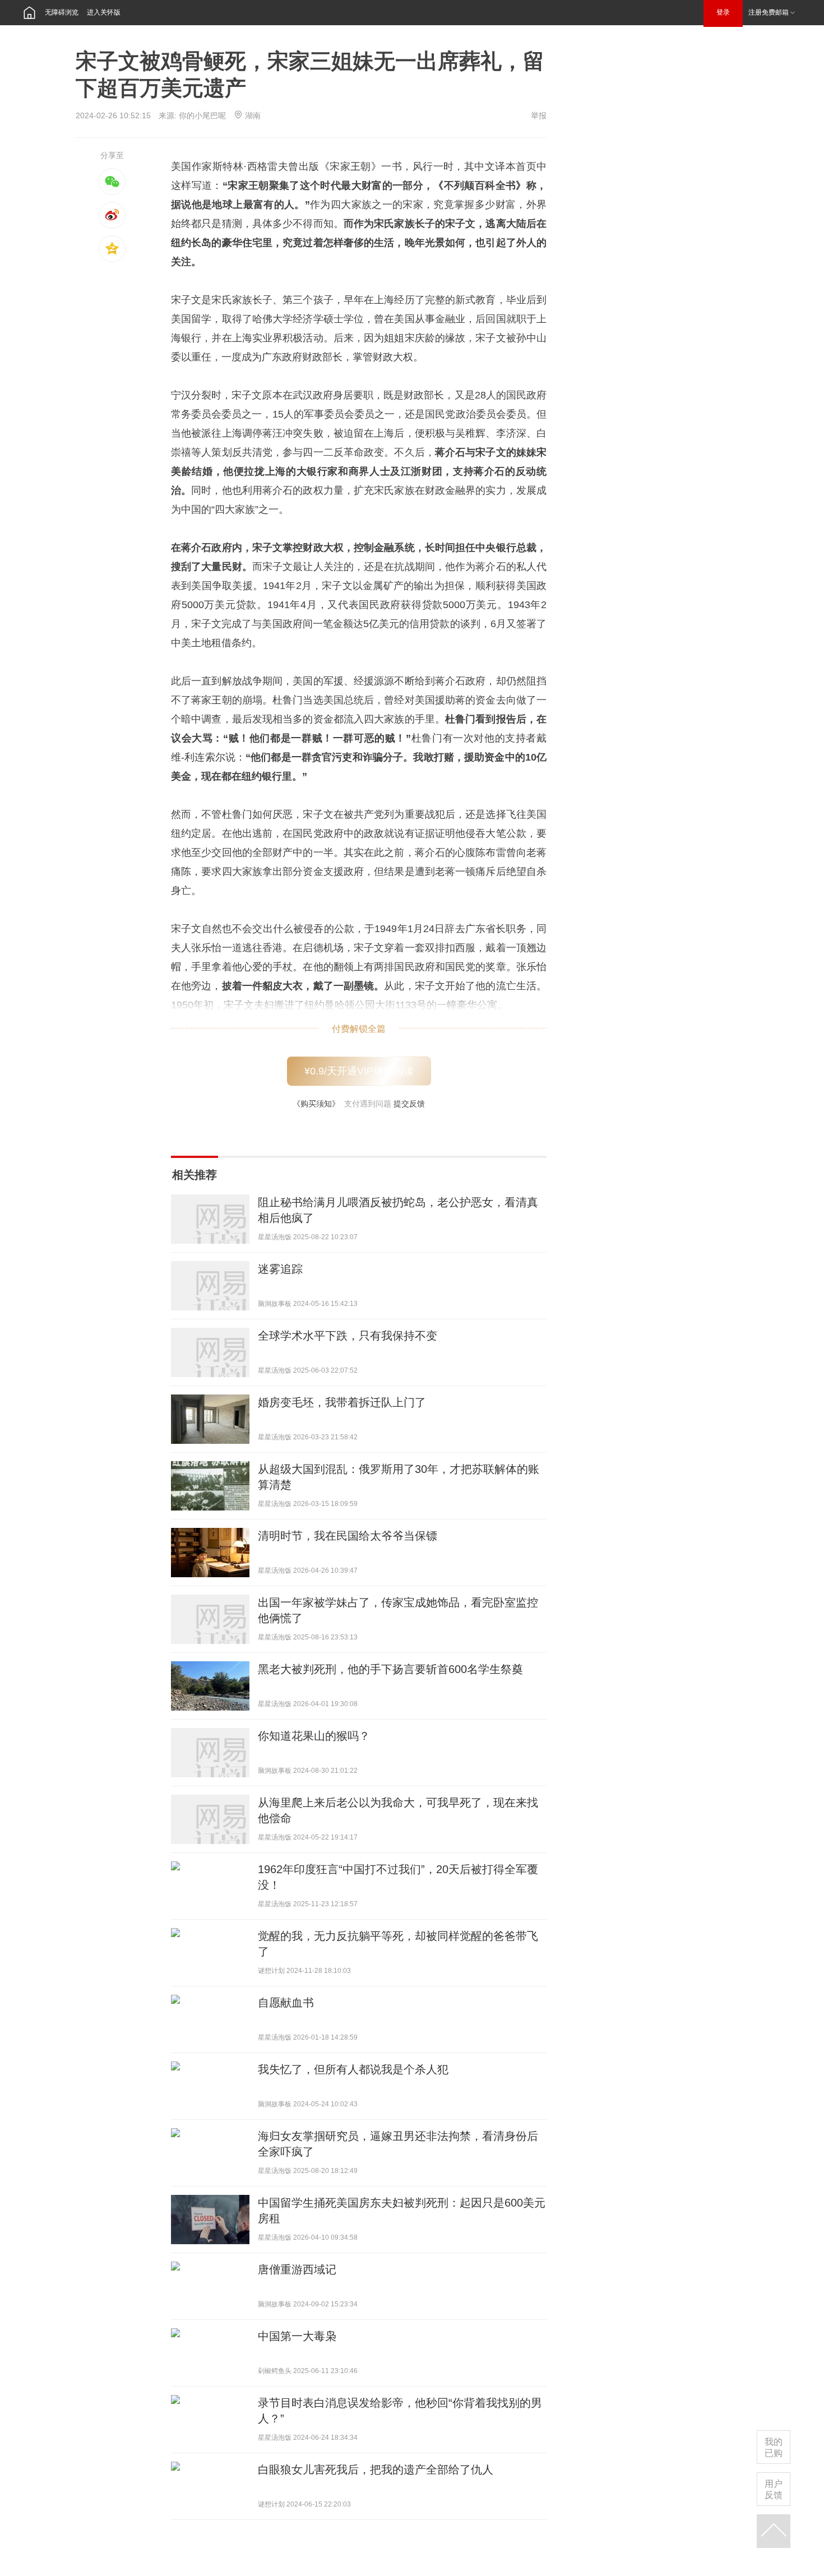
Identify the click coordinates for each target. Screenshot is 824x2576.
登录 (723, 12)
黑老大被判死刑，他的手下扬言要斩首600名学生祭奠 (390, 1669)
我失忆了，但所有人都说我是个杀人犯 (355, 2069)
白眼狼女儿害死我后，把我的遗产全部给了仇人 (376, 2470)
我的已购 (774, 2447)
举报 (539, 115)
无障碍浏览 (62, 12)
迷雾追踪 (280, 1269)
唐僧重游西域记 (297, 2269)
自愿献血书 (286, 2003)
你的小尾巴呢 (202, 115)
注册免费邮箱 (769, 12)
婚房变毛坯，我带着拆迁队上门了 (342, 1402)
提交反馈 (409, 1104)
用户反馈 (774, 2489)
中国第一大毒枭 (297, 2336)
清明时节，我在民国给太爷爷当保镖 (348, 1536)
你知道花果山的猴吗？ (314, 1736)
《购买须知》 (316, 1104)
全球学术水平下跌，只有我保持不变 (348, 1336)
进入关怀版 (104, 12)
